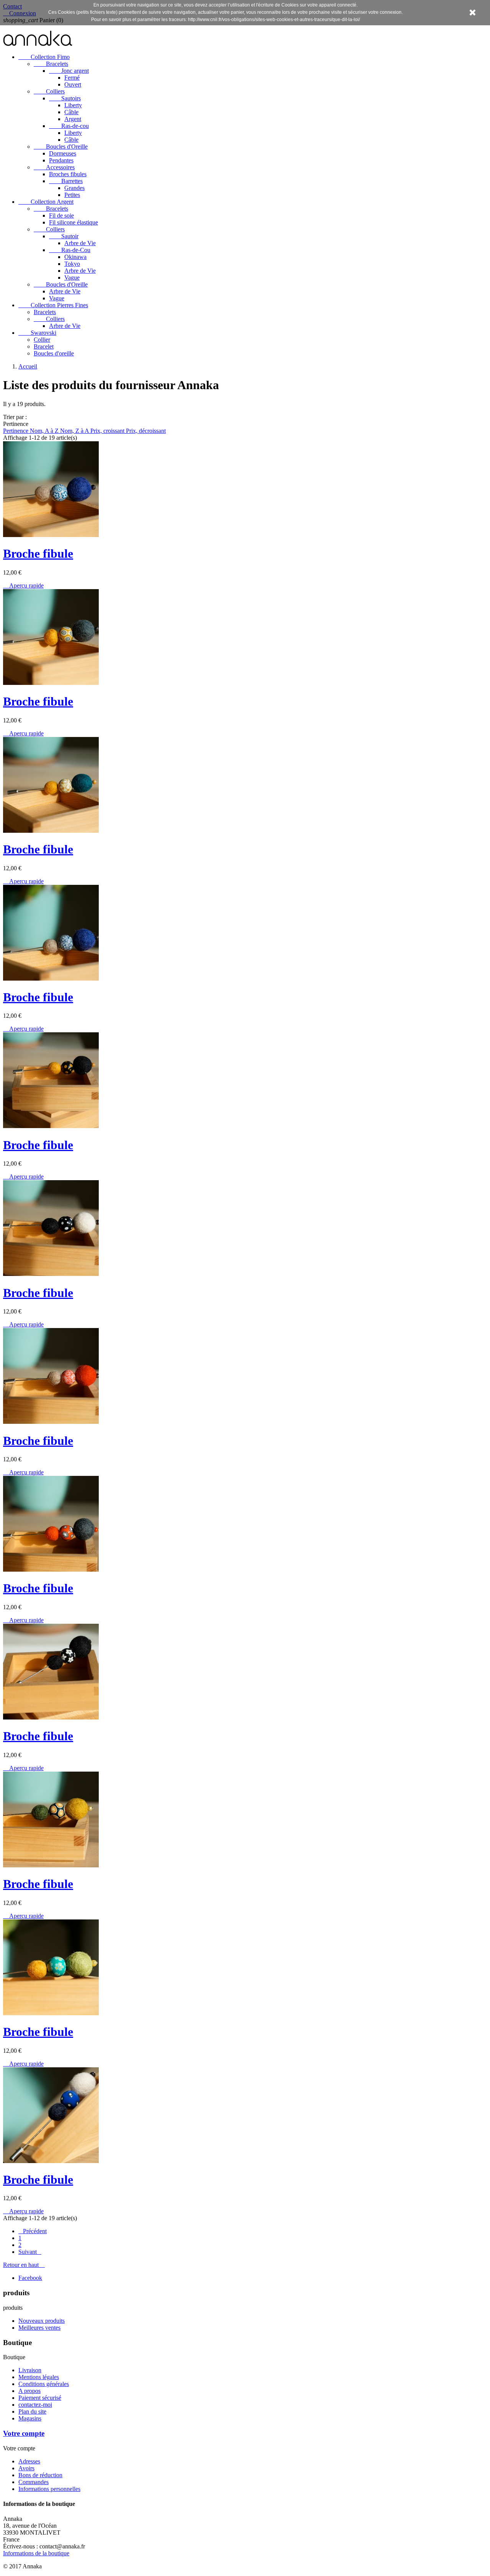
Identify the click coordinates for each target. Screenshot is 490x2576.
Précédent (33, 2231)
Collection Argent (46, 202)
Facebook (30, 2278)
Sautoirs (65, 98)
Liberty (73, 105)
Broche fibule (38, 554)
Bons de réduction (40, 2475)
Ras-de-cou (69, 126)
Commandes (33, 2482)
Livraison (30, 2370)
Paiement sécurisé (40, 2398)
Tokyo (72, 264)
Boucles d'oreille (54, 353)
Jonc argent (69, 71)
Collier (42, 340)
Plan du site (32, 2411)
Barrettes (66, 181)
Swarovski (37, 333)
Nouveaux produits (42, 2321)
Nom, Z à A (75, 431)
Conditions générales (44, 2384)
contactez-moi (35, 2405)
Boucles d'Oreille (61, 147)
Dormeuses (63, 153)
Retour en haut (24, 2265)
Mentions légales (39, 2377)
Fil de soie (61, 215)
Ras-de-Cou (70, 250)
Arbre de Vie (80, 243)
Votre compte (24, 2433)
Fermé (72, 78)
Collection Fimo (44, 57)
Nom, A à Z (45, 431)
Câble (71, 112)
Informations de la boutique (36, 2553)
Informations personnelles (49, 2489)
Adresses (29, 2461)
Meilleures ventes (39, 2328)
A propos (29, 2391)
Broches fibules (68, 174)
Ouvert (73, 84)
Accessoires (54, 167)
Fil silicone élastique (73, 222)
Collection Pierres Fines (53, 305)
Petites (72, 195)
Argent (73, 119)
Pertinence (16, 431)
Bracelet (44, 346)
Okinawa (75, 257)
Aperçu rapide (23, 585)
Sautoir (64, 236)
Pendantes (61, 160)
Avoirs (26, 2468)
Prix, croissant (108, 431)
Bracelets (51, 64)
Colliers (49, 91)
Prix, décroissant (146, 431)
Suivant (30, 2252)
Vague (72, 278)
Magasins (30, 2418)
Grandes (74, 188)
